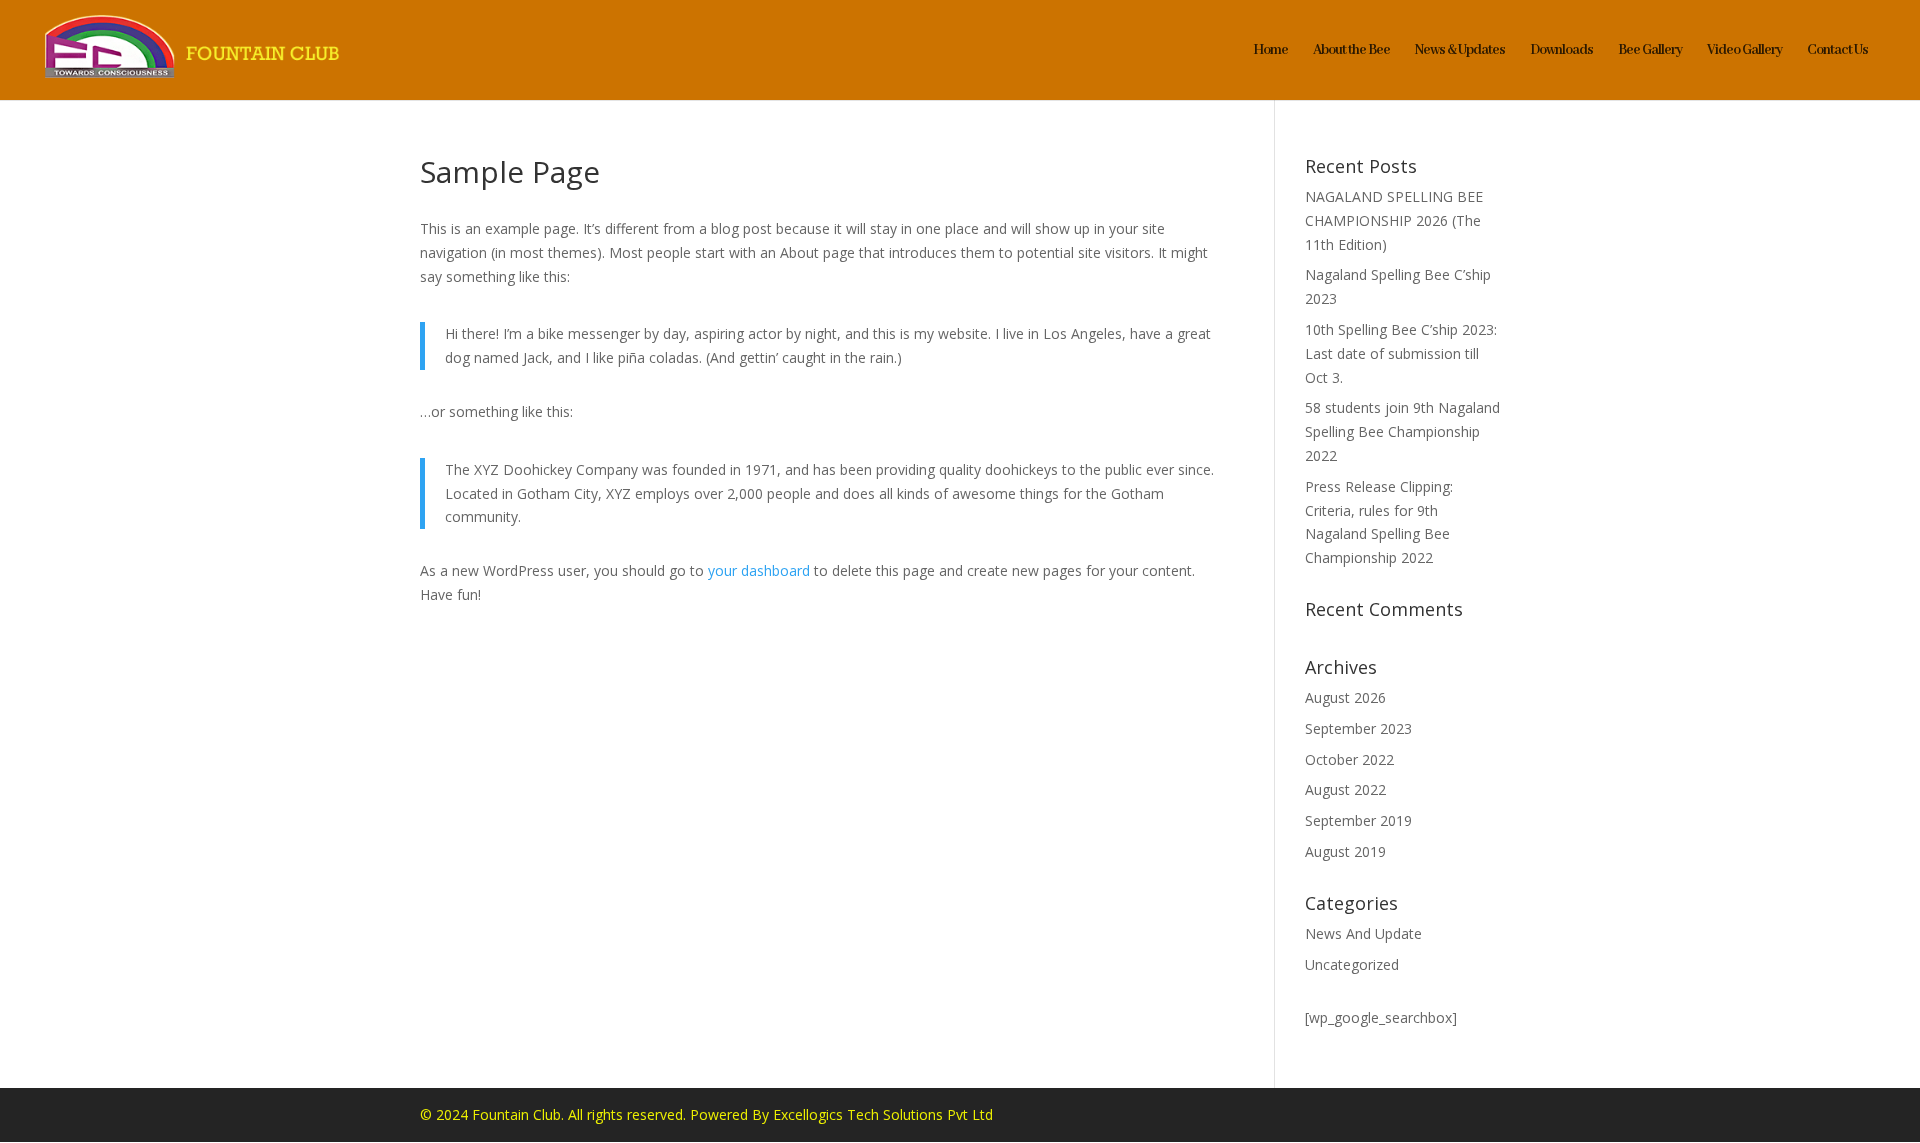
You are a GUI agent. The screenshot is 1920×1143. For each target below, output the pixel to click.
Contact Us (1837, 51)
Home (1270, 51)
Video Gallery (1744, 51)
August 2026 (1345, 697)
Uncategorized (1352, 964)
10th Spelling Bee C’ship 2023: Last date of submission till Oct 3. (1401, 353)
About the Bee (1351, 51)
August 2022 (1345, 789)
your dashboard (759, 570)
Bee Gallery (1650, 51)
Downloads (1561, 51)
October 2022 (1349, 759)
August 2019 (1345, 851)
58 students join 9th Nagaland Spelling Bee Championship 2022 (1402, 431)
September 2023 (1358, 728)
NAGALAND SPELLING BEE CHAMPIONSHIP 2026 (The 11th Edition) (1394, 220)
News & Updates (1460, 51)
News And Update (1363, 933)
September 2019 (1358, 820)
